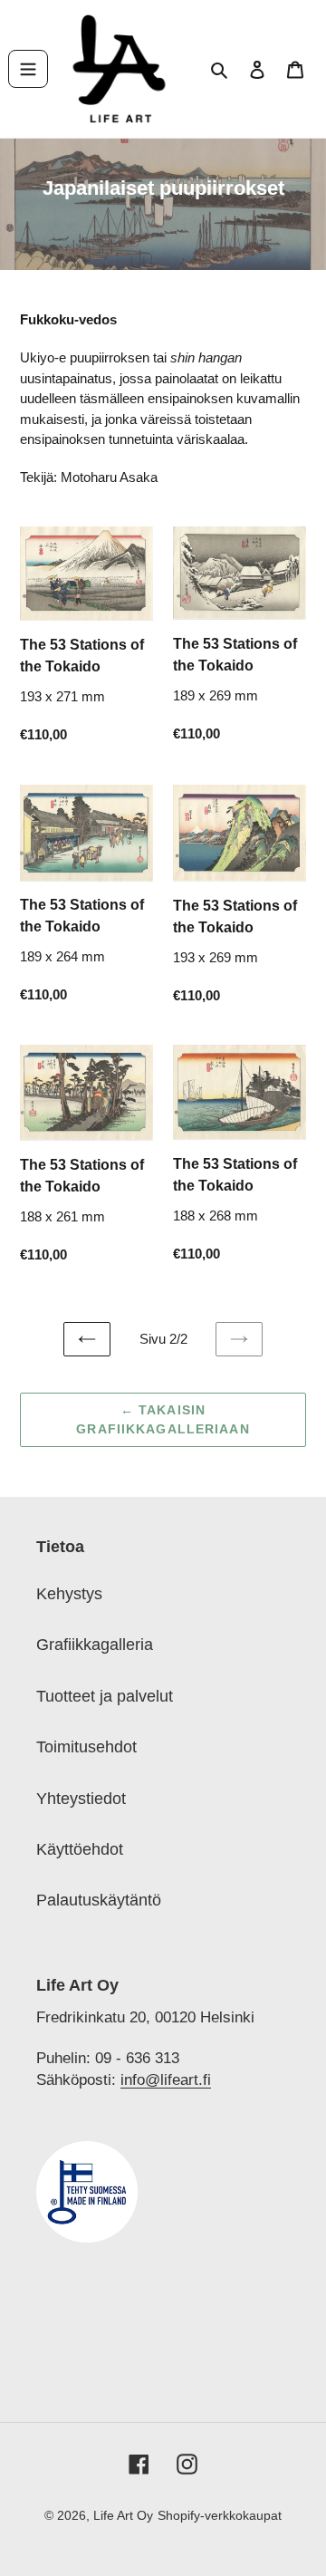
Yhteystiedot (81, 1799)
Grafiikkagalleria (95, 1645)
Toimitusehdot (86, 1747)
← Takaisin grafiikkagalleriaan (163, 1419)
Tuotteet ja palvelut (105, 1696)
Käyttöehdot (80, 1849)
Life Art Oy (123, 2515)
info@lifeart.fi (166, 2079)
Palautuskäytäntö (99, 1900)
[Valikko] (28, 69)
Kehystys (69, 1594)
